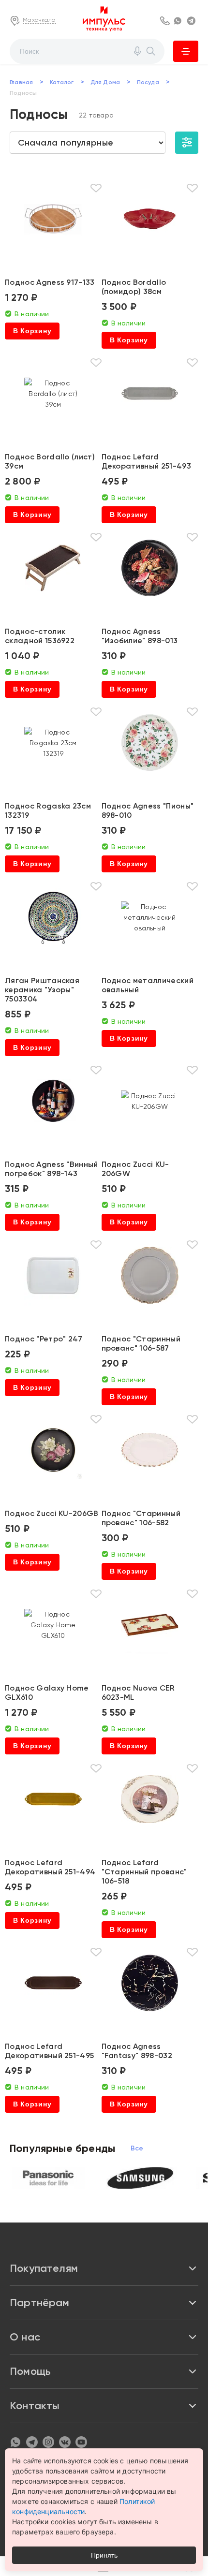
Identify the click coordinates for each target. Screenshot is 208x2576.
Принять (104, 2555)
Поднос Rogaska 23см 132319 (48, 810)
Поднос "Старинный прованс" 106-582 (141, 1518)
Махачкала (39, 20)
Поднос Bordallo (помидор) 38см (134, 287)
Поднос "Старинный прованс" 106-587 (141, 1343)
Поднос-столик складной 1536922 (40, 636)
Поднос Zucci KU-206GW (135, 1169)
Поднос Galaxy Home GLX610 (47, 1693)
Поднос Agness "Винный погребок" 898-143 (52, 1169)
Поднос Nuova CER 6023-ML (138, 1693)
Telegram (193, 21)
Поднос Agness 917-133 (50, 282)
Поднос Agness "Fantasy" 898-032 (137, 2051)
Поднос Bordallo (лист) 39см (50, 461)
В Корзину (32, 331)
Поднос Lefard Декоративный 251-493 (146, 461)
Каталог (186, 51)
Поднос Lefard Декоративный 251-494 (50, 1867)
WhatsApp (179, 21)
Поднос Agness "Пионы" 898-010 (148, 810)
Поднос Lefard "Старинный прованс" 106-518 (144, 1872)
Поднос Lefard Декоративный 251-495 (49, 2051)
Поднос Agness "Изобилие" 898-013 (140, 636)
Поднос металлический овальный (148, 985)
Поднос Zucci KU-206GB (52, 1513)
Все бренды (137, 2148)
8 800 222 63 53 (165, 21)
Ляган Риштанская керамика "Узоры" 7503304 (42, 990)
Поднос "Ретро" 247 (44, 1339)
